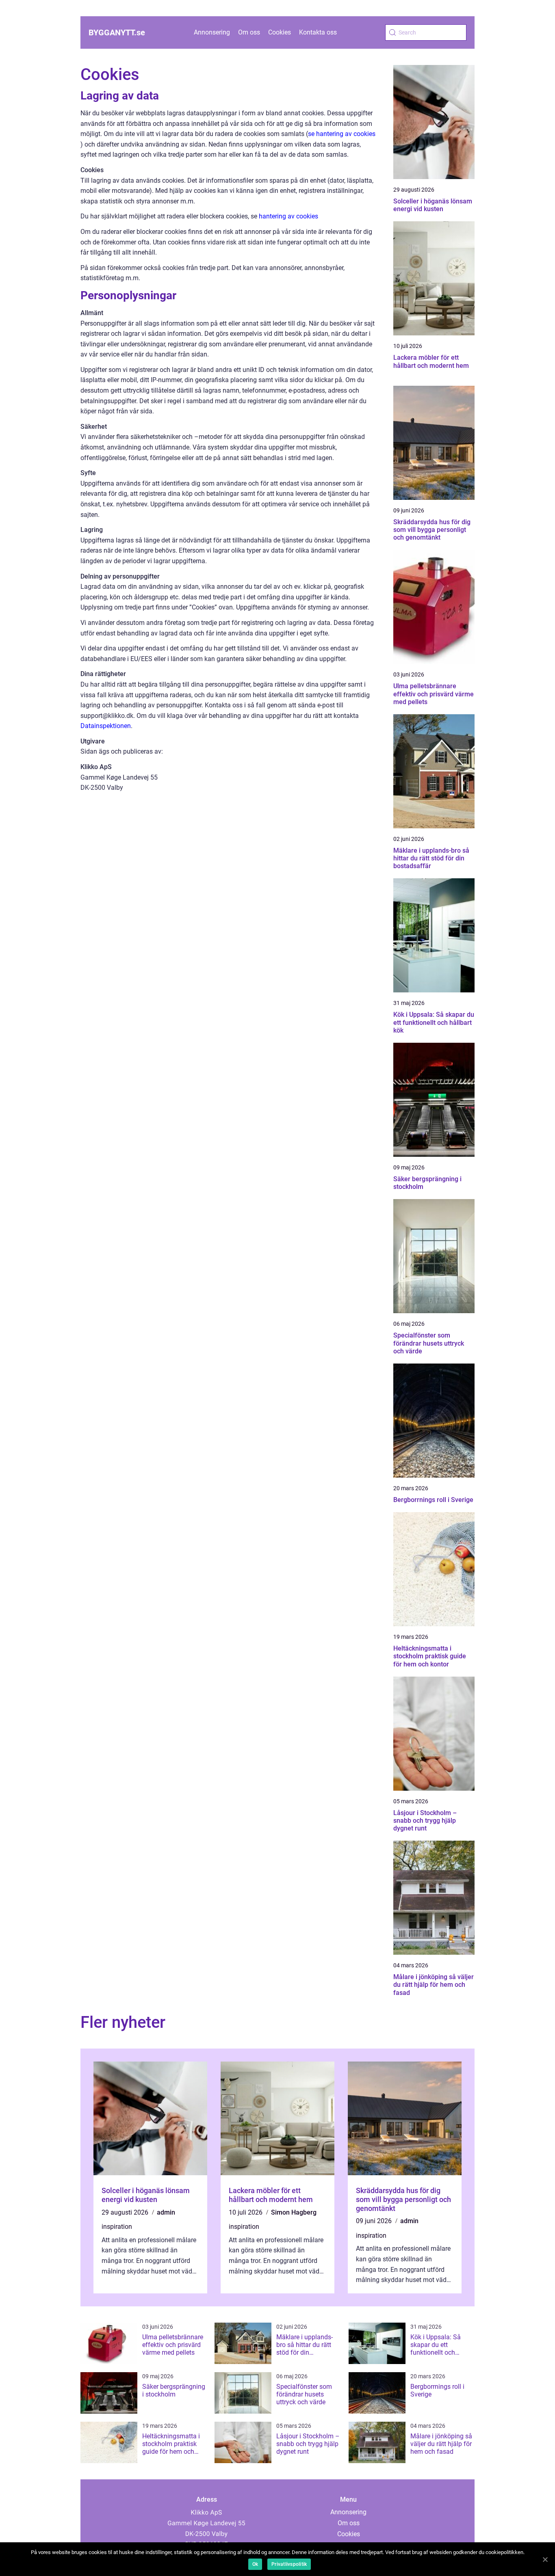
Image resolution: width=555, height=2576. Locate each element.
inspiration (117, 2227)
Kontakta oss (318, 32)
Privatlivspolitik (289, 2564)
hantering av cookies (288, 216)
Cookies (280, 32)
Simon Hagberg (294, 2212)
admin (166, 2212)
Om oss (249, 32)
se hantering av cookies (342, 134)
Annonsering (212, 32)
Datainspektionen (106, 726)
